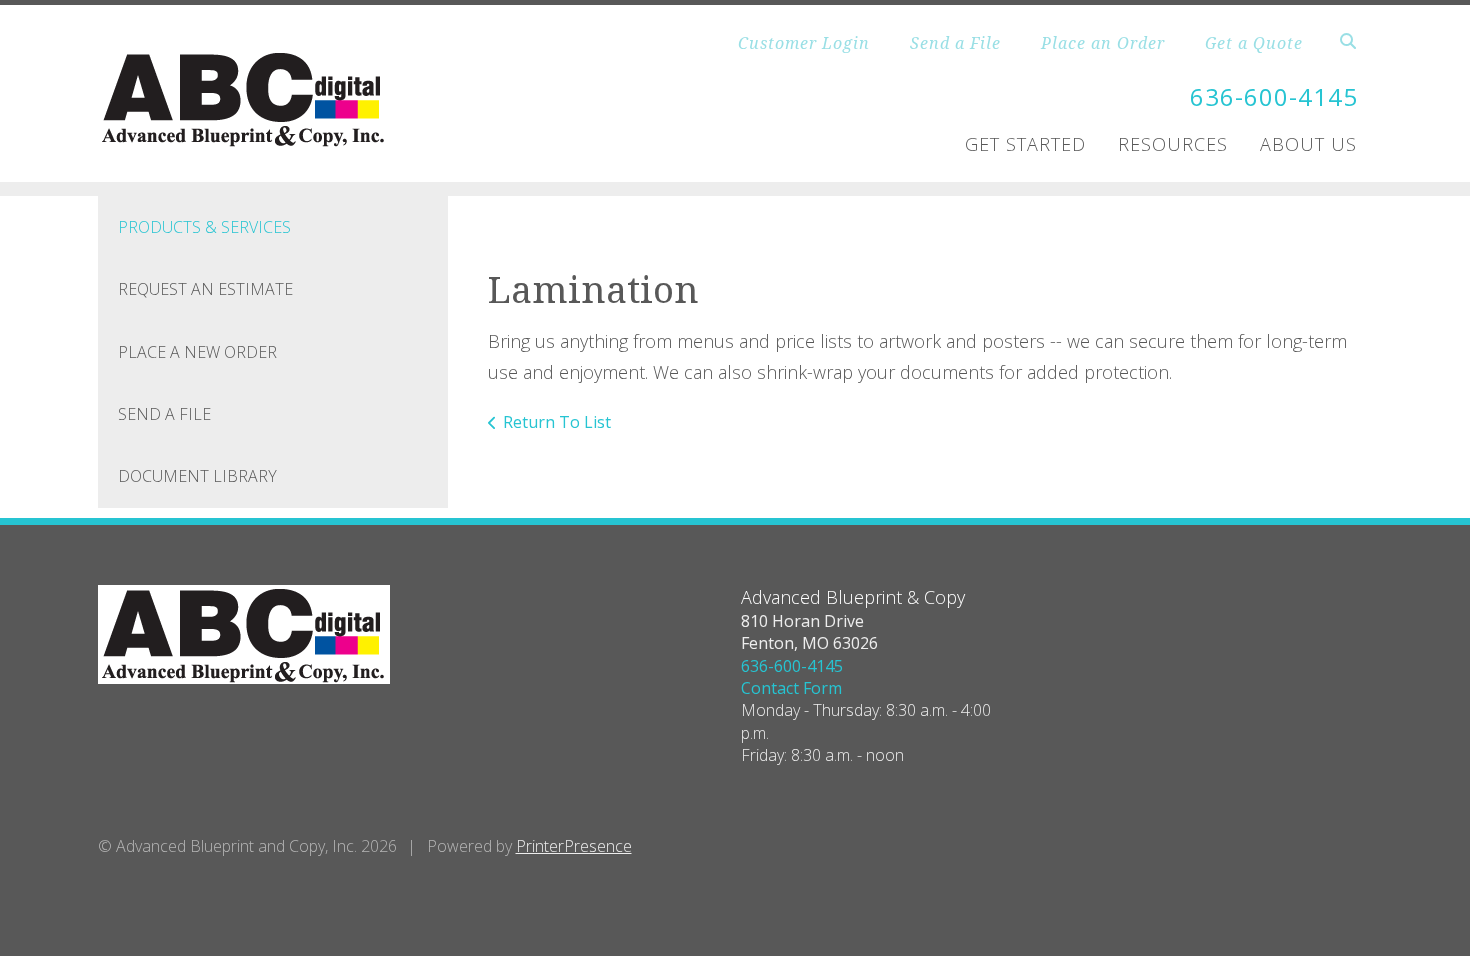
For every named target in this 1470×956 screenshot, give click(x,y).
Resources (1173, 144)
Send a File (955, 43)
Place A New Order (197, 352)
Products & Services (204, 227)
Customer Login (804, 43)
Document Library (197, 476)
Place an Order (1103, 43)
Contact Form (791, 688)
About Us (1308, 144)
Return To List (557, 422)
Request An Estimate (205, 289)
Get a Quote (1254, 43)
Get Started (1025, 144)
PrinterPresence (574, 846)
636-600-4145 (1274, 96)
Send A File (164, 414)
